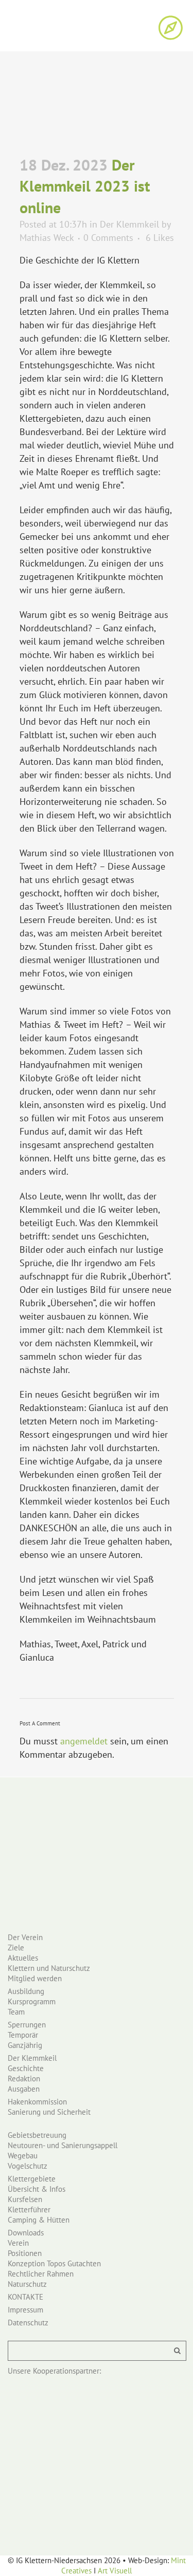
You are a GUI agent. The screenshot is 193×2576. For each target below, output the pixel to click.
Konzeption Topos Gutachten (54, 2263)
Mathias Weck (47, 238)
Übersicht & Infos (37, 2189)
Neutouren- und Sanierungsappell (63, 2145)
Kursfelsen (25, 2199)
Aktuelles (23, 1958)
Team (16, 2012)
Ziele (16, 1948)
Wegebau (23, 2156)
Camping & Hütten (39, 2220)
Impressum (25, 2310)
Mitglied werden (35, 1978)
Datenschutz (28, 2323)
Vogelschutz (28, 2166)
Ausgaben (24, 2089)
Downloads (26, 2233)
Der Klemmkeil (129, 224)
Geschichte (26, 2068)
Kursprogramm (32, 2001)
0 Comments (108, 238)
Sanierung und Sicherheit (49, 2112)
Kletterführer (29, 2210)
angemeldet (84, 1741)
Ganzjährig (25, 2045)
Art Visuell (115, 2571)
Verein (18, 2243)
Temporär (23, 2035)
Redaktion (24, 2079)
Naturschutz (27, 2284)
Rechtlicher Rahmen (41, 2274)
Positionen (25, 2253)
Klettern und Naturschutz (49, 1968)
